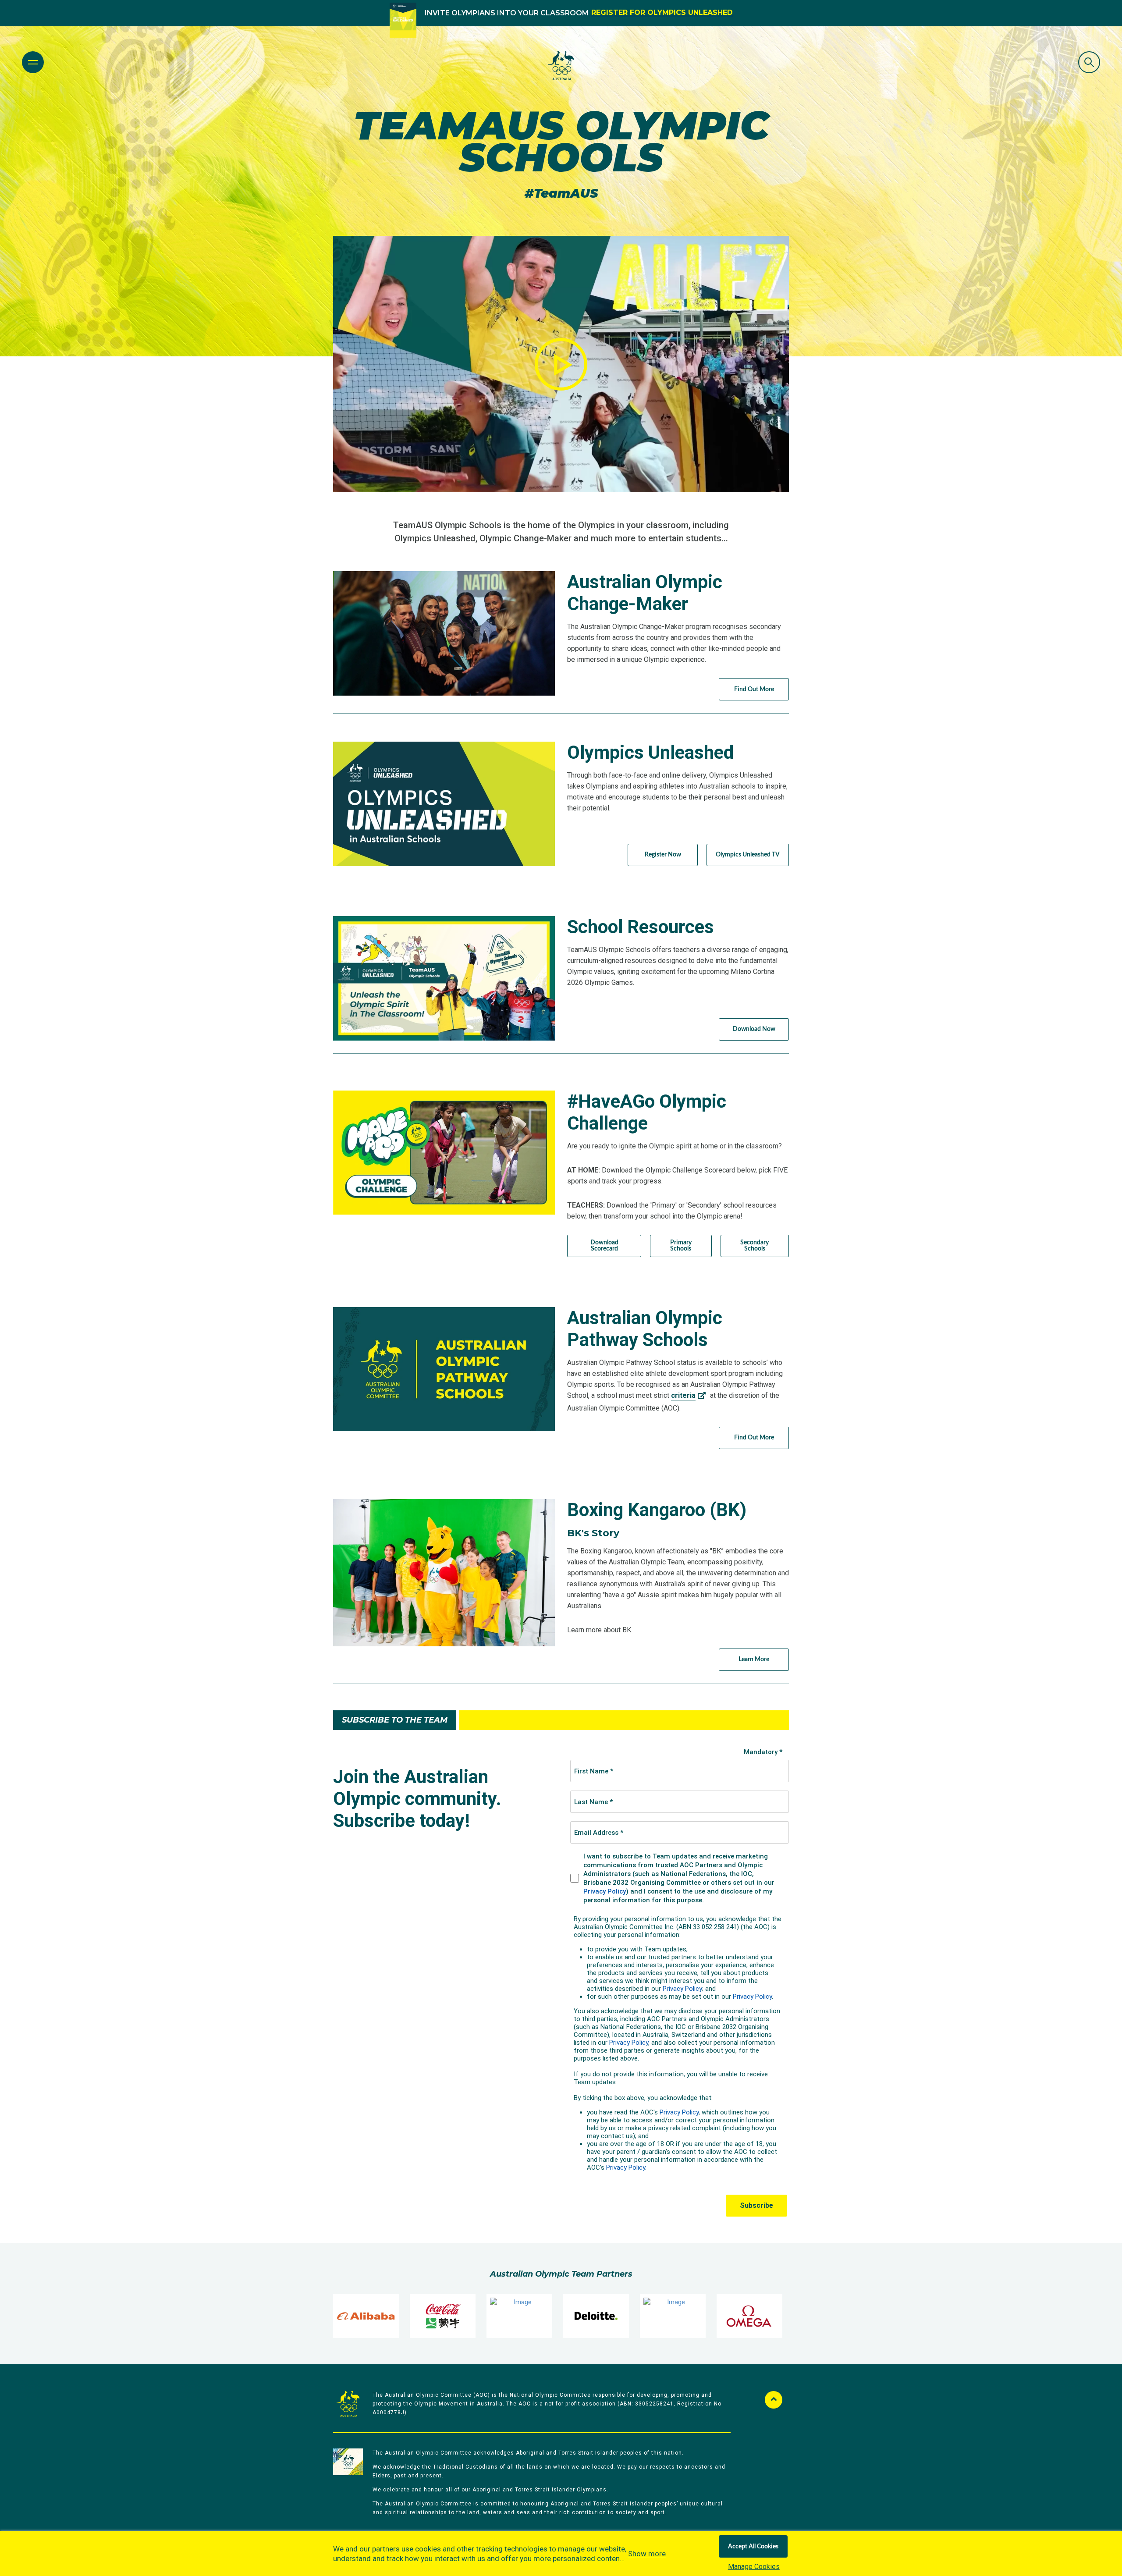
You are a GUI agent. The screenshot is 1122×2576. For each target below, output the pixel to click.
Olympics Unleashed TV (748, 855)
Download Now (754, 1029)
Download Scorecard (604, 1246)
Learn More (754, 1659)
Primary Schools (681, 1246)
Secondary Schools (755, 1246)
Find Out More (754, 689)
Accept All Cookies (753, 2547)
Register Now (663, 855)
